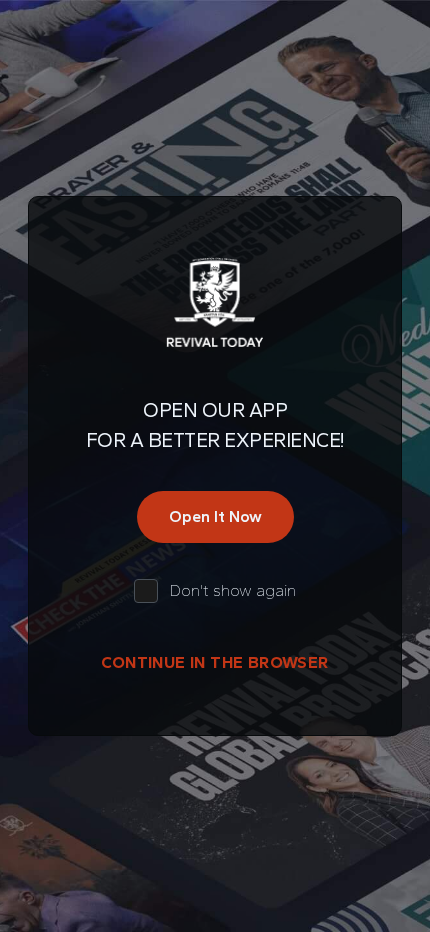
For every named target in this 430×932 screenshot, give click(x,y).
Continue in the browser (214, 662)
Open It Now (215, 516)
